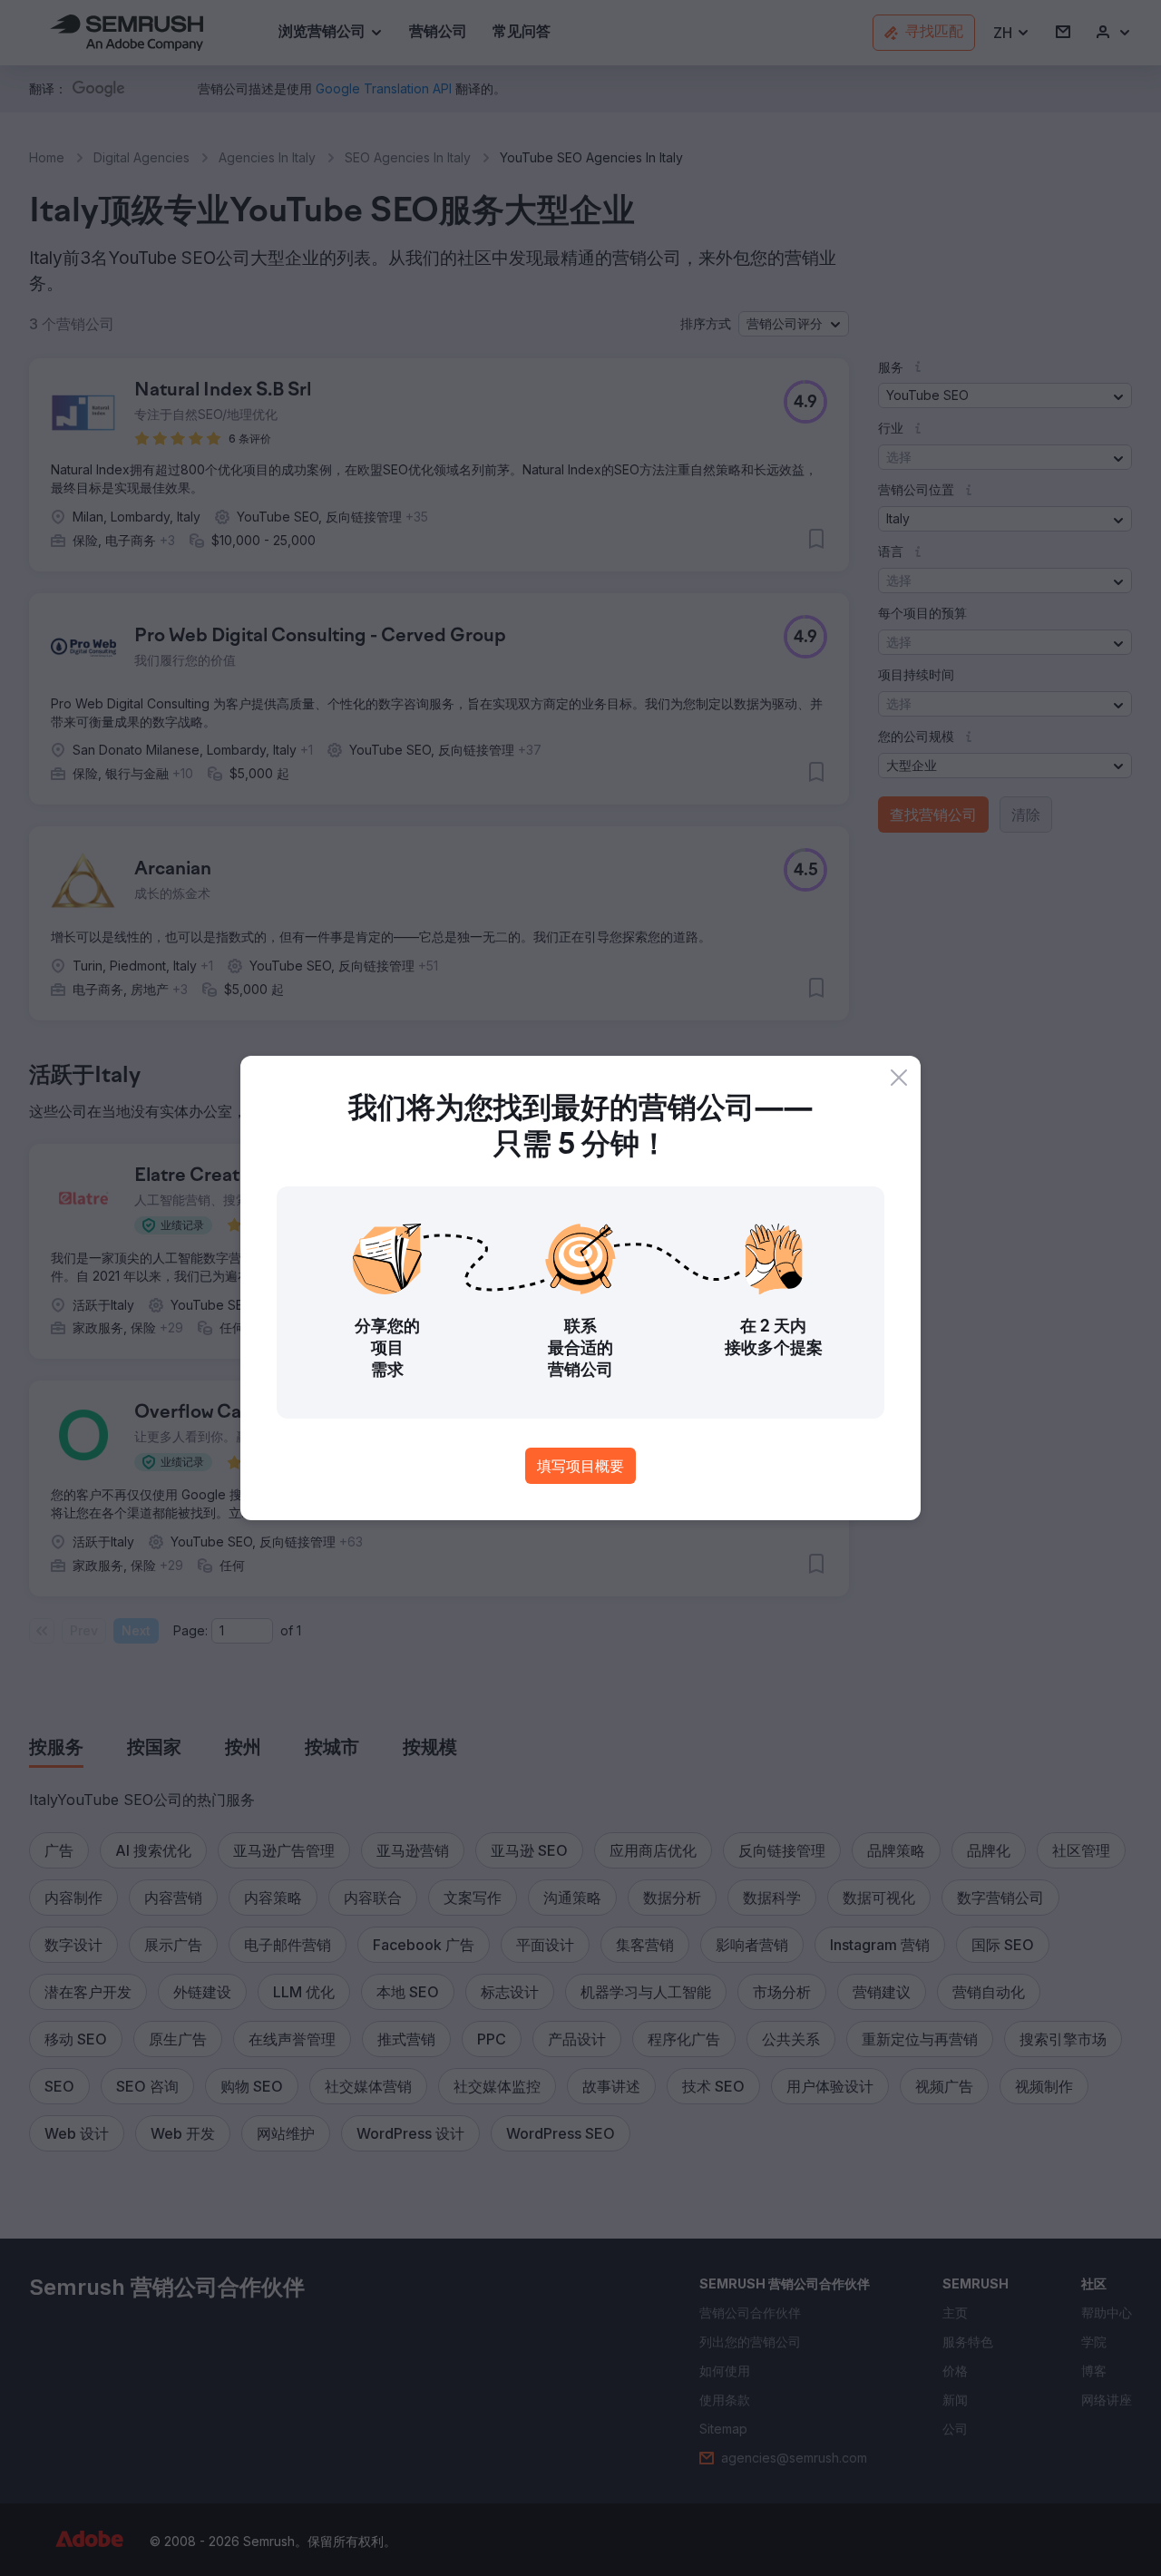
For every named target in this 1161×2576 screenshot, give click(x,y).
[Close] (899, 1078)
